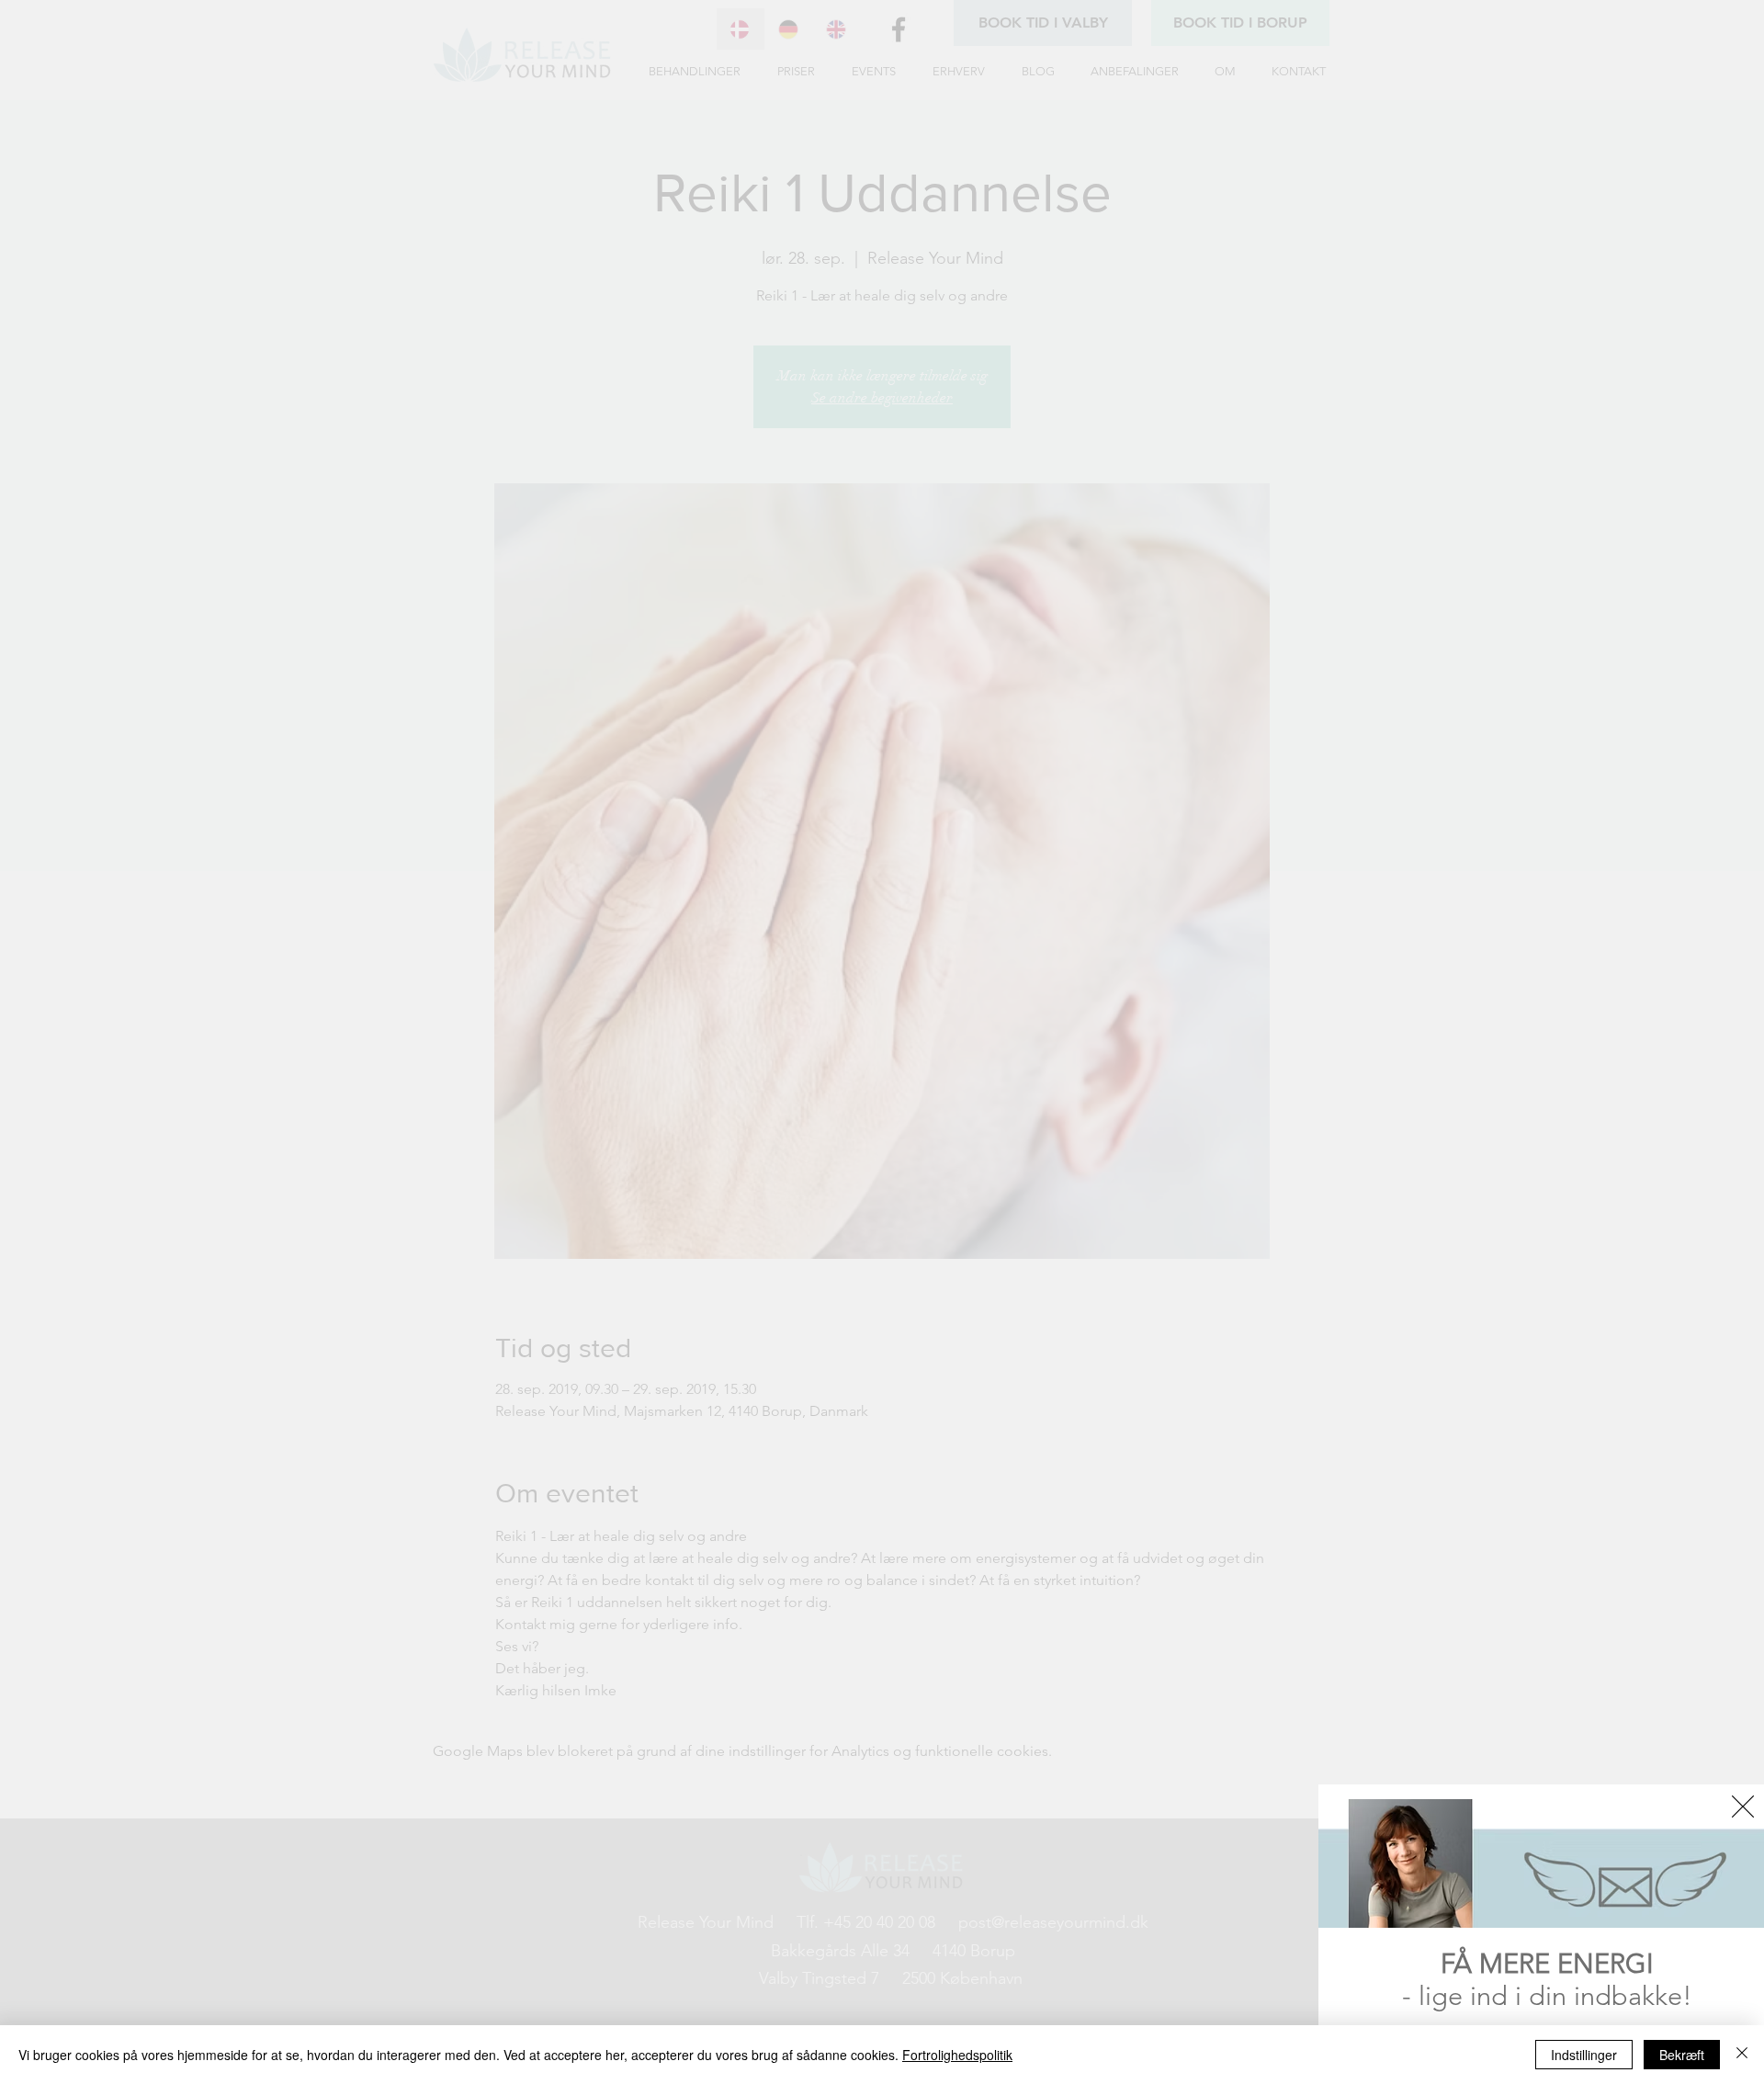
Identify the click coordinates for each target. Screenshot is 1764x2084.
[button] (1743, 1807)
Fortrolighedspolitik (957, 2055)
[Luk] (1742, 2055)
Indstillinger (1584, 2055)
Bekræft (1682, 2055)
